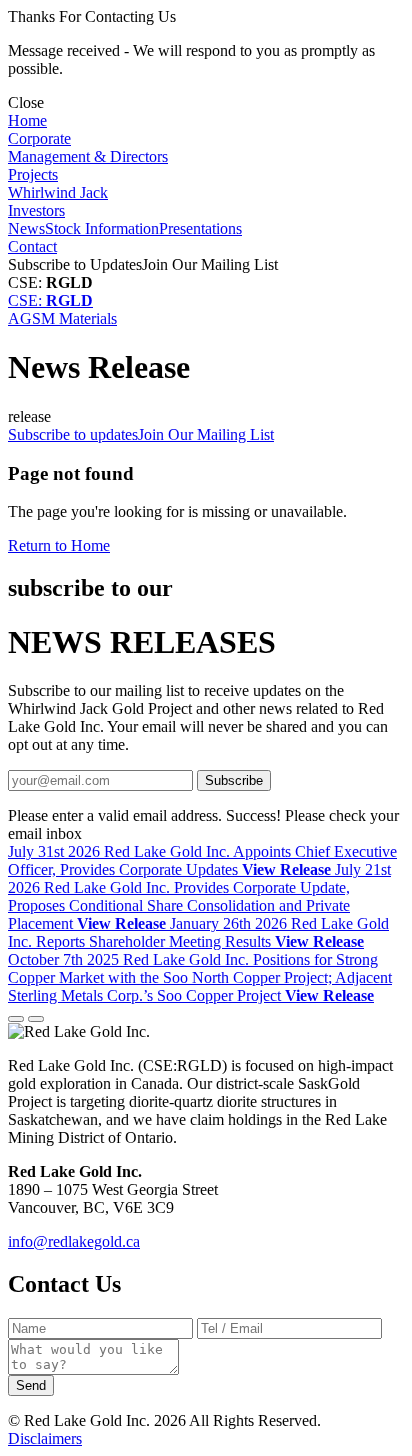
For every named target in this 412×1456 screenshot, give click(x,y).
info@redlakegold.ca (74, 1241)
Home (27, 120)
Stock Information (102, 228)
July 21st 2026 (199, 896)
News (26, 228)
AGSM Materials (62, 318)
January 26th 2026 (198, 932)
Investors (36, 210)
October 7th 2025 (200, 977)
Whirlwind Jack (58, 192)
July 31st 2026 (202, 860)
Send (31, 1385)
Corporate (39, 138)
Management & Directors (88, 156)
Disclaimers (45, 1438)
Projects (33, 174)
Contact (32, 246)
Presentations (200, 228)
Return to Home (59, 545)
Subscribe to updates (141, 434)
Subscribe (234, 780)
